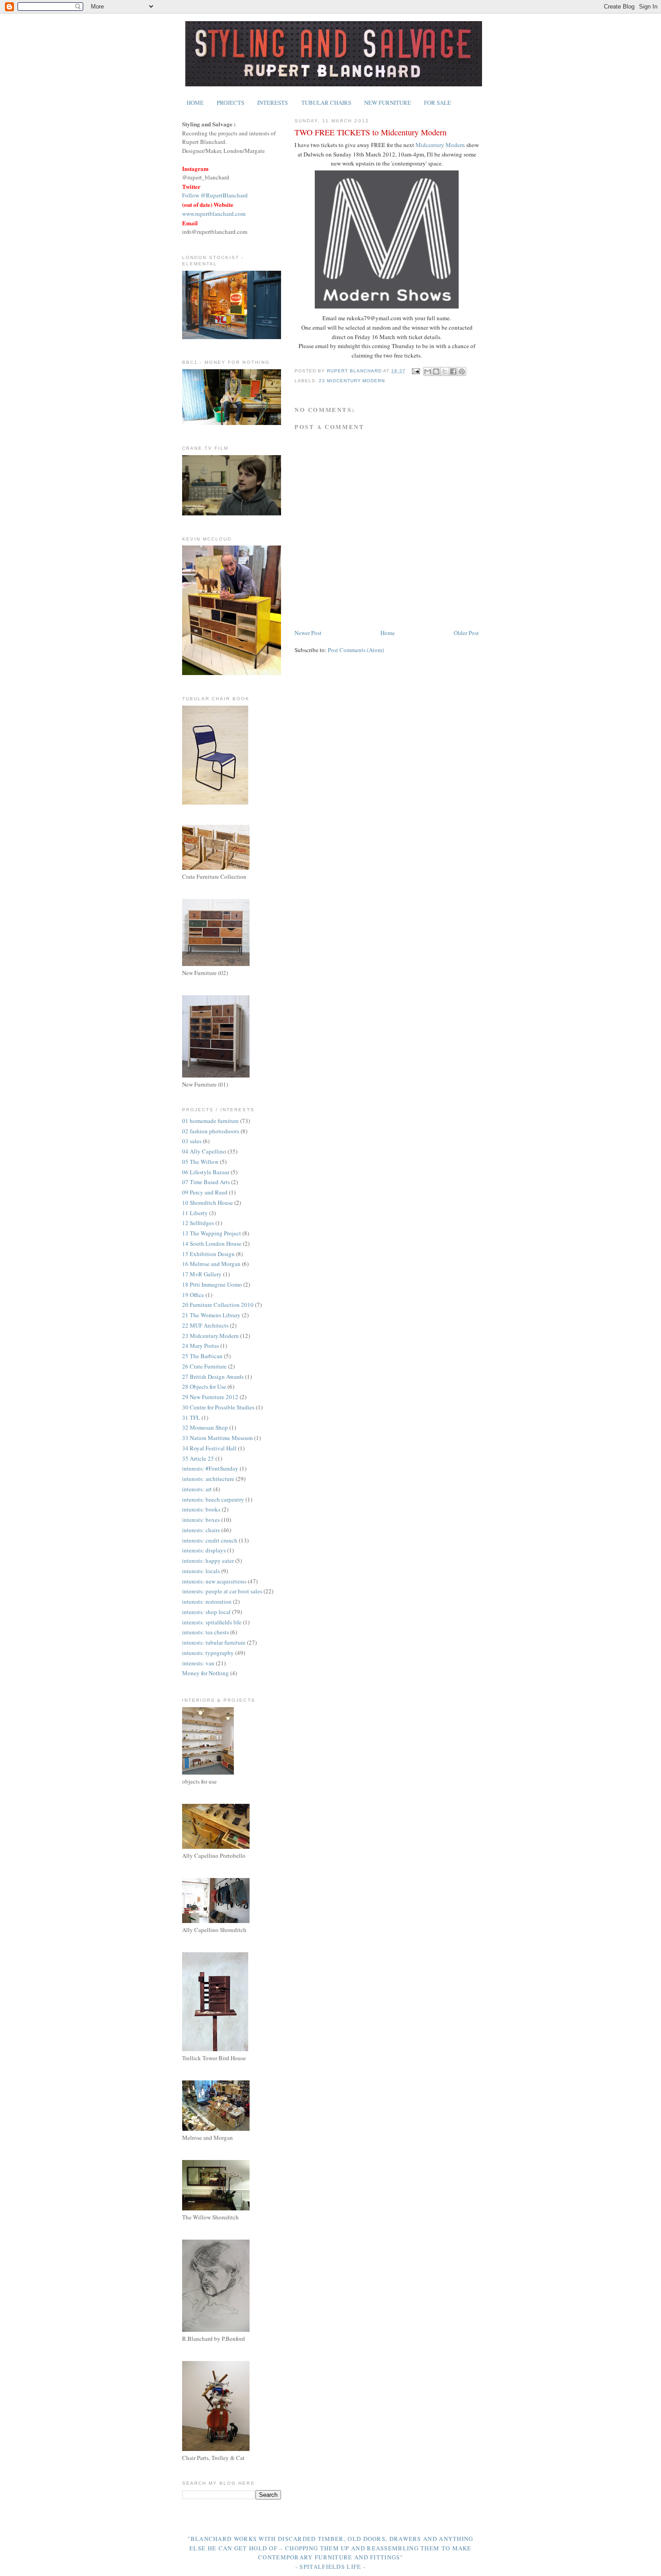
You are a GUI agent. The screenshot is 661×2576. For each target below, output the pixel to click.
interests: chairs (201, 1530)
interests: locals (201, 1571)
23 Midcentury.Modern (352, 381)
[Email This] (428, 371)
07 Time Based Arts (206, 1182)
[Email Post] (416, 371)
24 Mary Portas (201, 1346)
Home (388, 633)
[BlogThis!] (436, 371)
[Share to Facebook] (453, 371)
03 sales (192, 1141)
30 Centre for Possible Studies (218, 1407)
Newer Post (308, 633)
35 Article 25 (198, 1458)
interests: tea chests (205, 1632)
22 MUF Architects (205, 1325)
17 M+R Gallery (202, 1274)
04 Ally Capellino (204, 1151)
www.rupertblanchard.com (214, 214)
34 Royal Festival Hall (209, 1448)
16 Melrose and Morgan (211, 1264)
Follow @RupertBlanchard (215, 195)
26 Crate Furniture (204, 1366)
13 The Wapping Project (212, 1233)
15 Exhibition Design (208, 1254)
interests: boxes (201, 1520)
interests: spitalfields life (212, 1622)
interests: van (198, 1663)
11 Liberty (195, 1213)
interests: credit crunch (210, 1540)
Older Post (466, 633)
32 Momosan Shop (205, 1427)
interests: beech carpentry (213, 1499)
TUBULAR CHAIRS (326, 103)
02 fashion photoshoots (211, 1131)
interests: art (197, 1489)
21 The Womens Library (211, 1315)
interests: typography (208, 1653)
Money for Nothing (205, 1673)
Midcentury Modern (440, 145)
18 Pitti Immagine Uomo (212, 1284)
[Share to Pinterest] (462, 371)
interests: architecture (208, 1479)
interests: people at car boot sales (222, 1591)
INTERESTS (272, 103)
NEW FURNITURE (388, 103)
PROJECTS (230, 103)
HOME (195, 103)
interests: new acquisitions (214, 1581)
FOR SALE (438, 103)
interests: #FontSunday (210, 1468)
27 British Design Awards (213, 1377)
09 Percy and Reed (205, 1192)
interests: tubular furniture (214, 1642)
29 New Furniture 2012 (210, 1397)
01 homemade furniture (210, 1121)
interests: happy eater (208, 1561)
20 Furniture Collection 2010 (218, 1305)
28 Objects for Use (204, 1386)
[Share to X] (445, 371)
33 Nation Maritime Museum (217, 1438)
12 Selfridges (198, 1223)
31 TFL (191, 1418)
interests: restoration (207, 1601)
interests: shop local (206, 1612)
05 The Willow (200, 1162)
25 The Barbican (202, 1356)
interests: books (201, 1509)
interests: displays (204, 1550)
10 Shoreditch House (208, 1203)
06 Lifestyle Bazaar (206, 1172)
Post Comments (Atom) (356, 650)
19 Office (193, 1295)
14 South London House (212, 1243)
